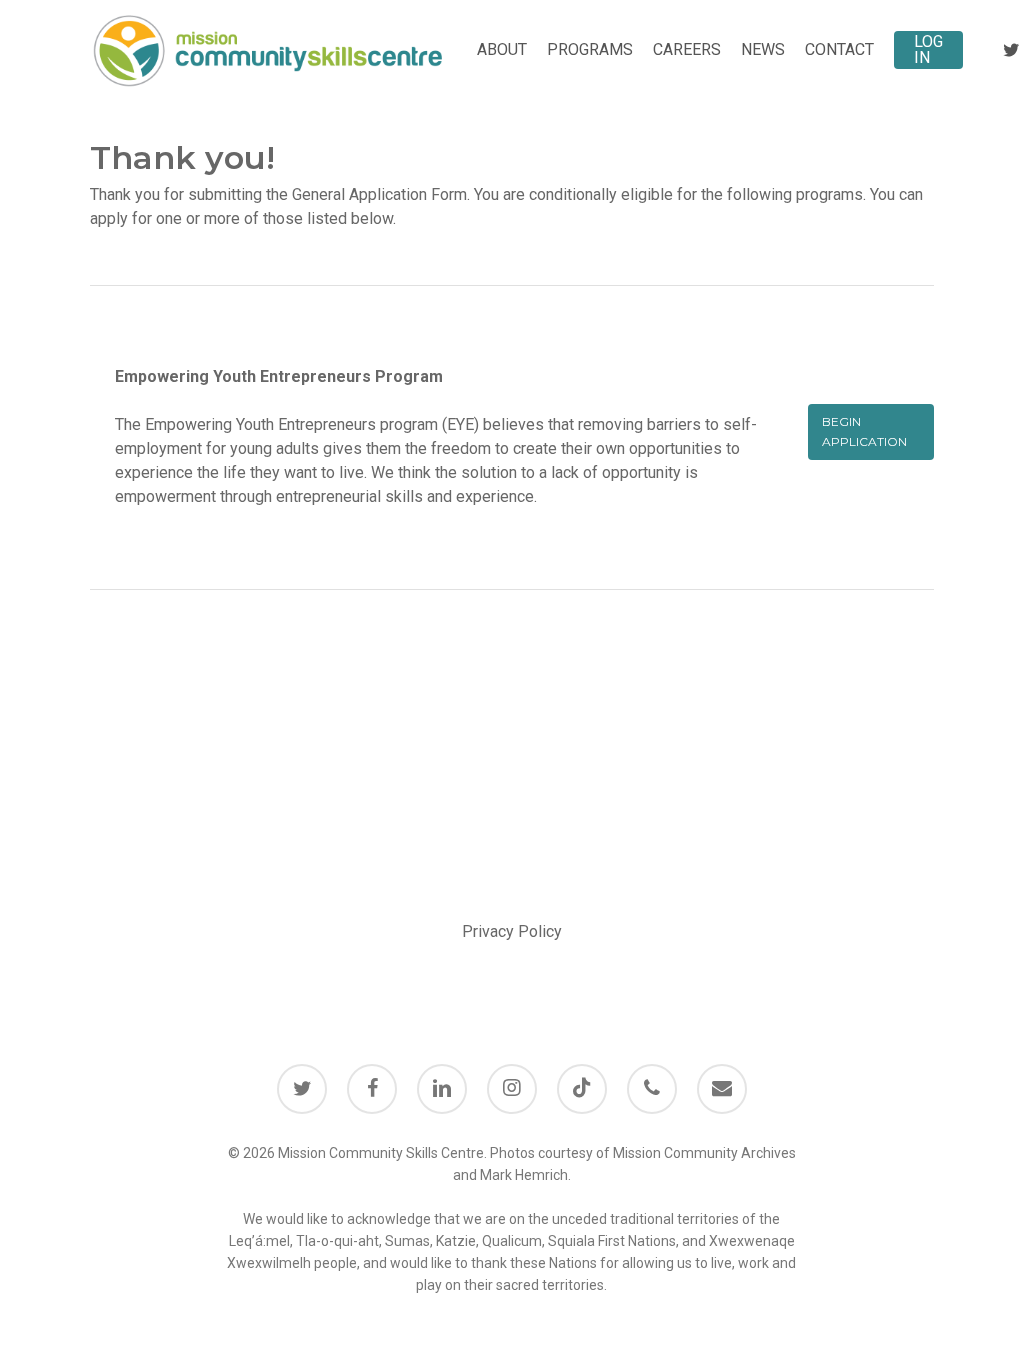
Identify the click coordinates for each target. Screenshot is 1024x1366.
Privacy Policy (512, 931)
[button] (871, 432)
